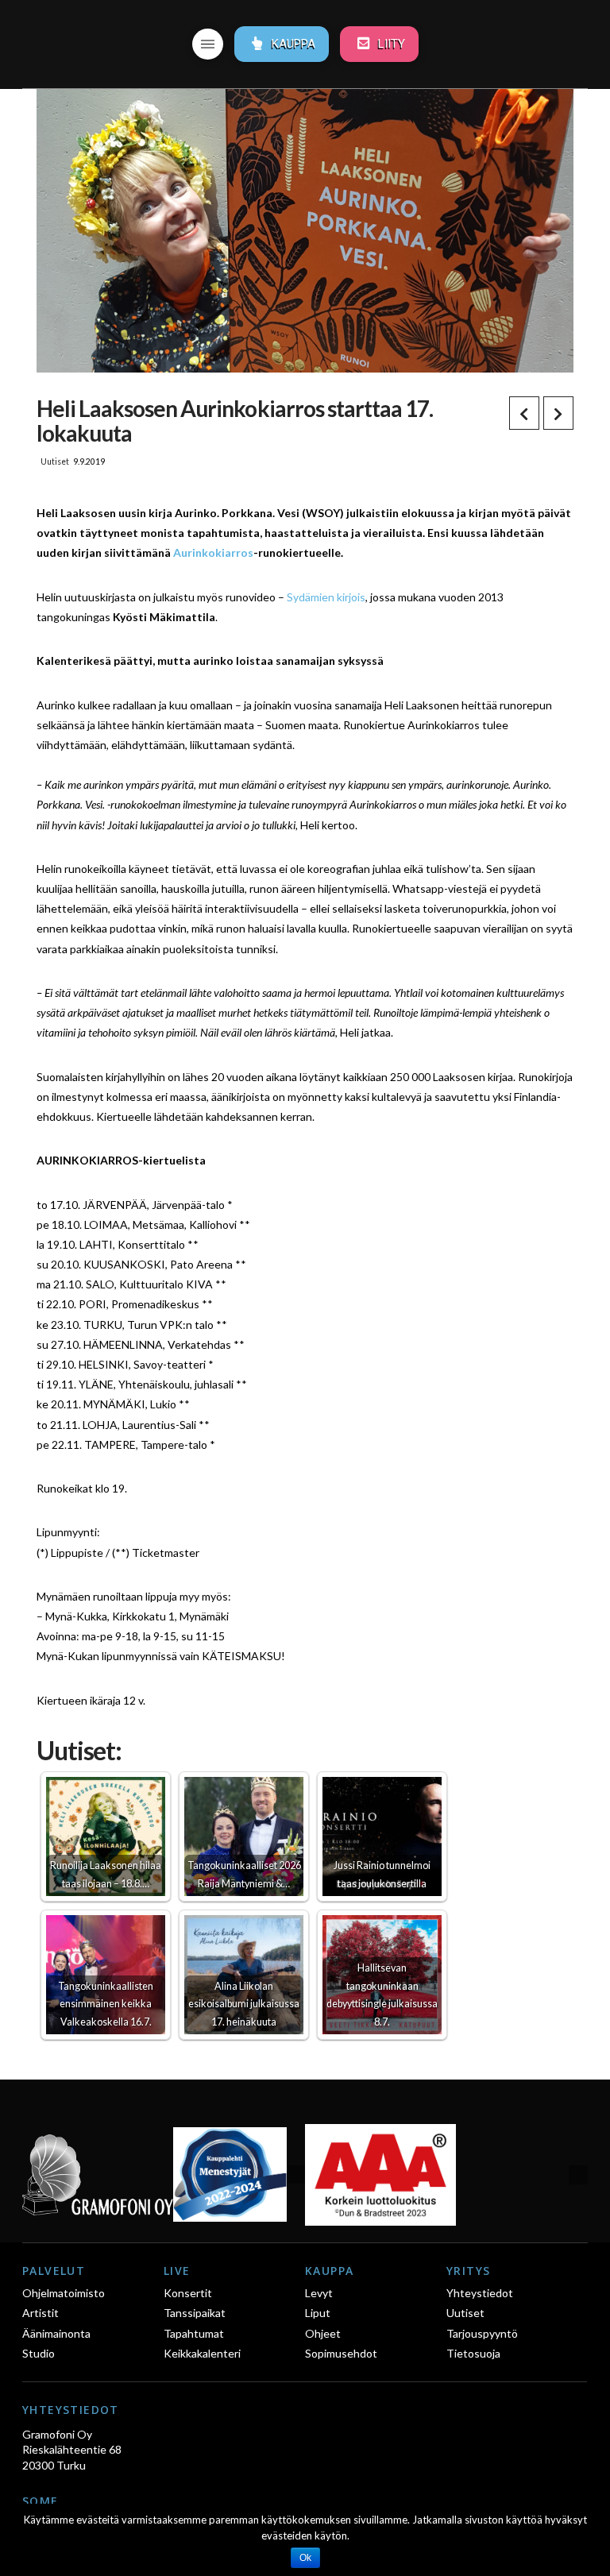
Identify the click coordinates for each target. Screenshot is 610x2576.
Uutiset (55, 462)
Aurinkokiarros (213, 552)
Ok (305, 2558)
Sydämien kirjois (326, 597)
